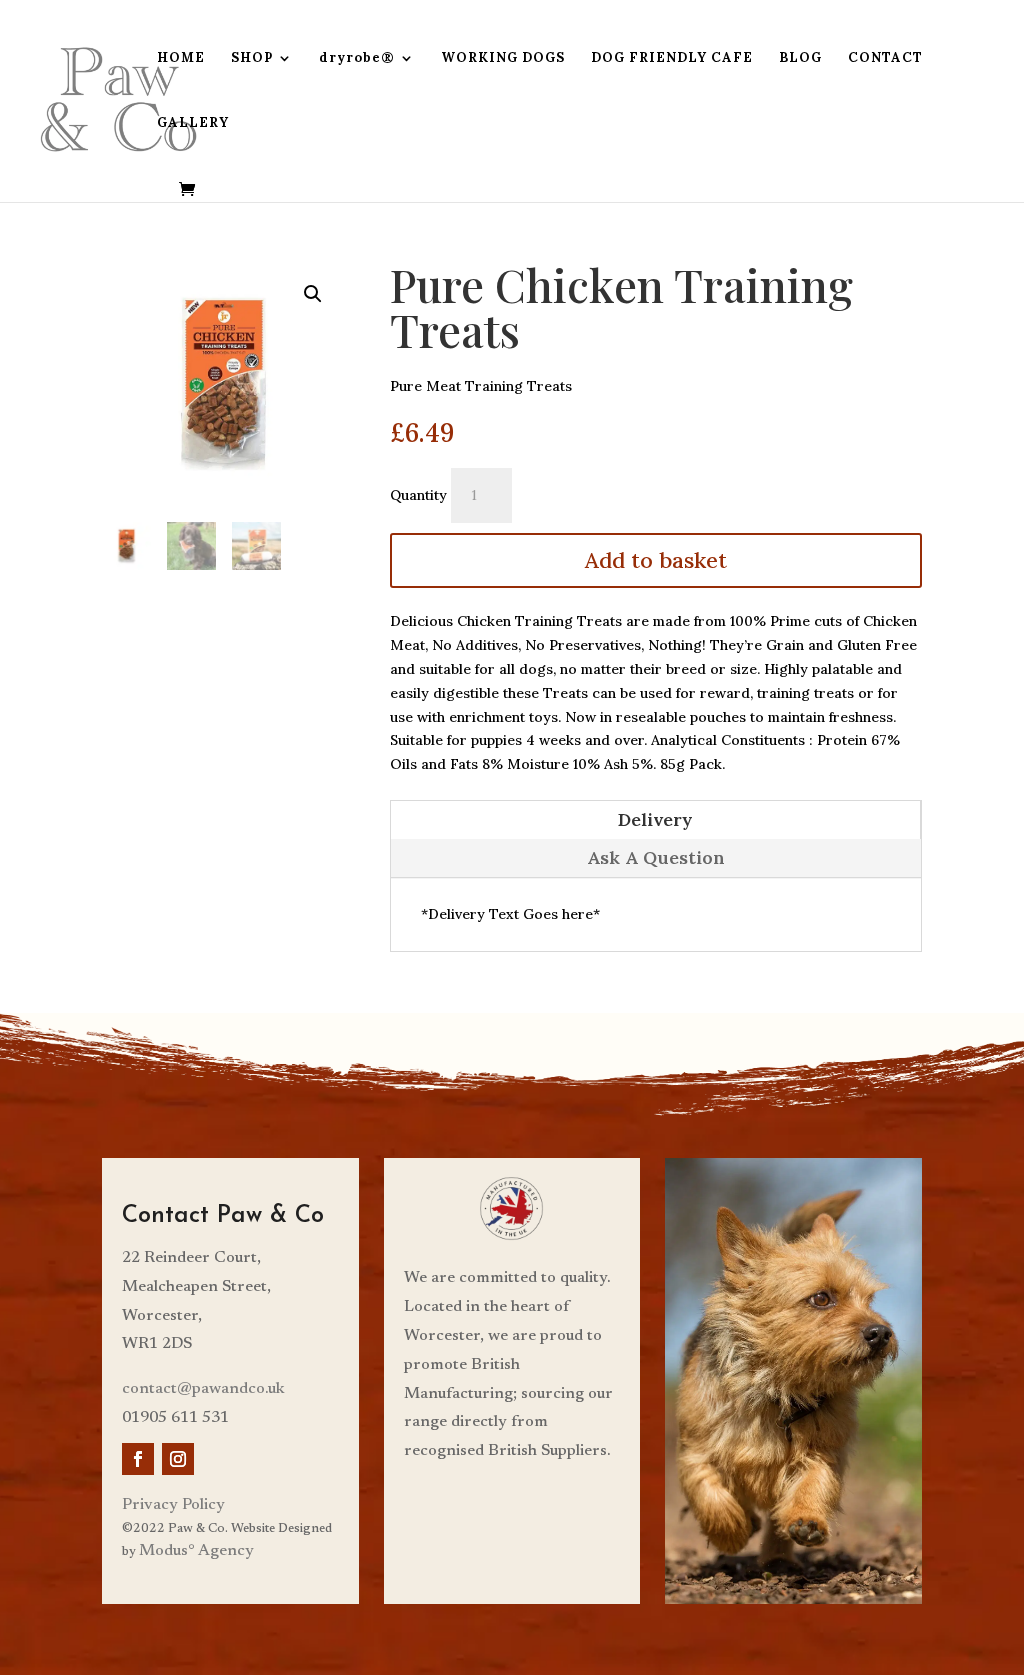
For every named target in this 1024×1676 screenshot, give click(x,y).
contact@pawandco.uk (203, 1389)
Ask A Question (656, 857)
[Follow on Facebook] (138, 1459)
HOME (181, 58)
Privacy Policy (173, 1505)
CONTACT (885, 58)
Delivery (655, 819)
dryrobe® (357, 58)
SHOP (252, 58)
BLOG (800, 58)
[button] (313, 294)
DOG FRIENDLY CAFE (672, 58)
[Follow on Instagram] (178, 1459)
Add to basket (656, 560)
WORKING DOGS (503, 58)
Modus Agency (196, 1551)
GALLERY (193, 123)
